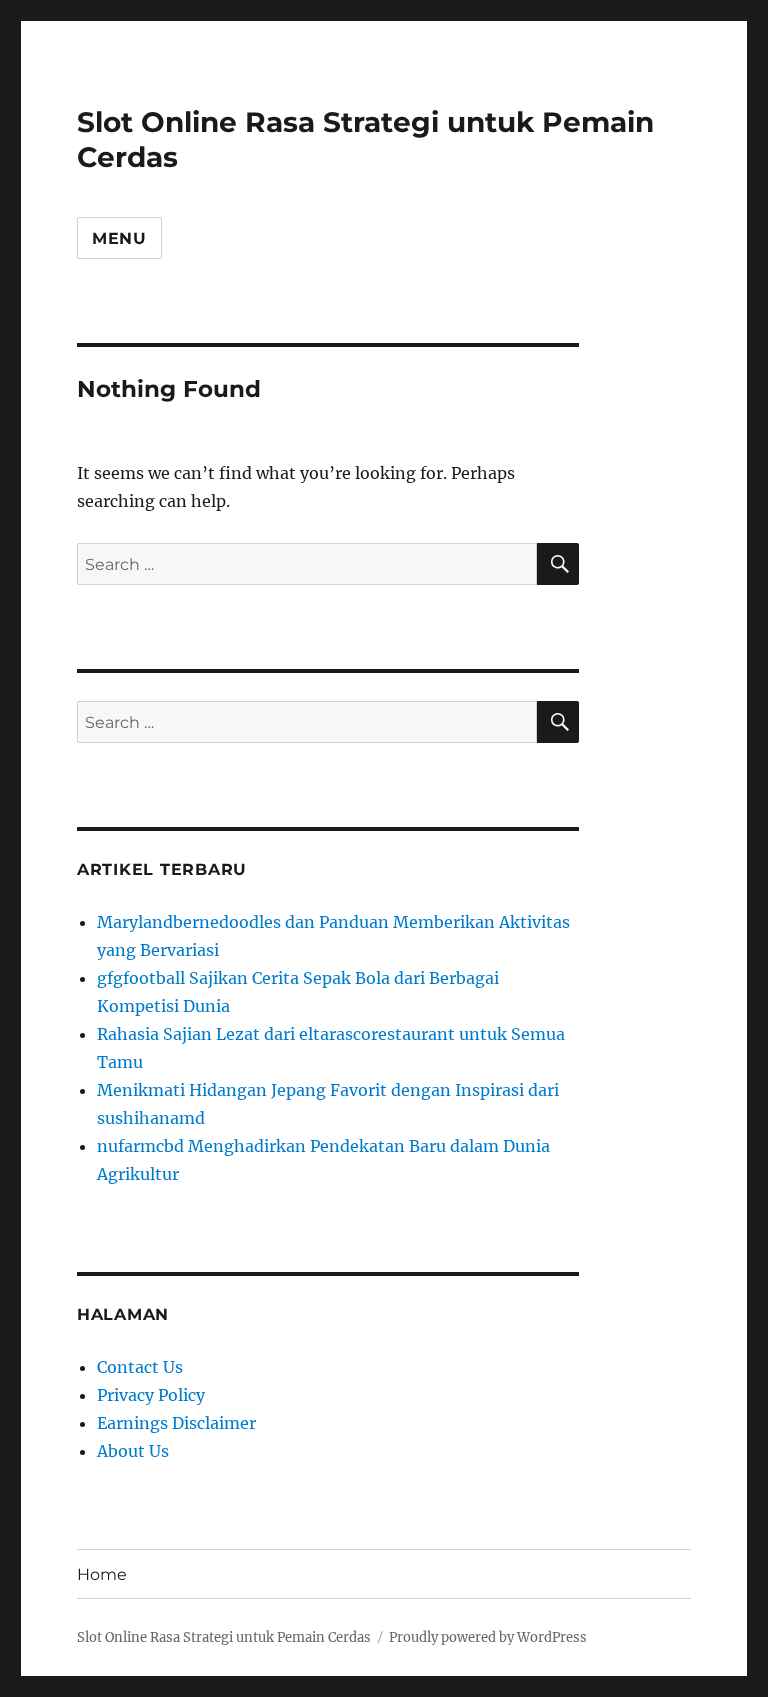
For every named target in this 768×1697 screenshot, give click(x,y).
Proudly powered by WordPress (488, 1637)
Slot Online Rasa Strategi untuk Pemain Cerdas (224, 1637)
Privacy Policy (151, 1395)
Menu (119, 238)
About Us (133, 1451)
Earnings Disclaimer (176, 1423)
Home (102, 1574)
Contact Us (140, 1367)
